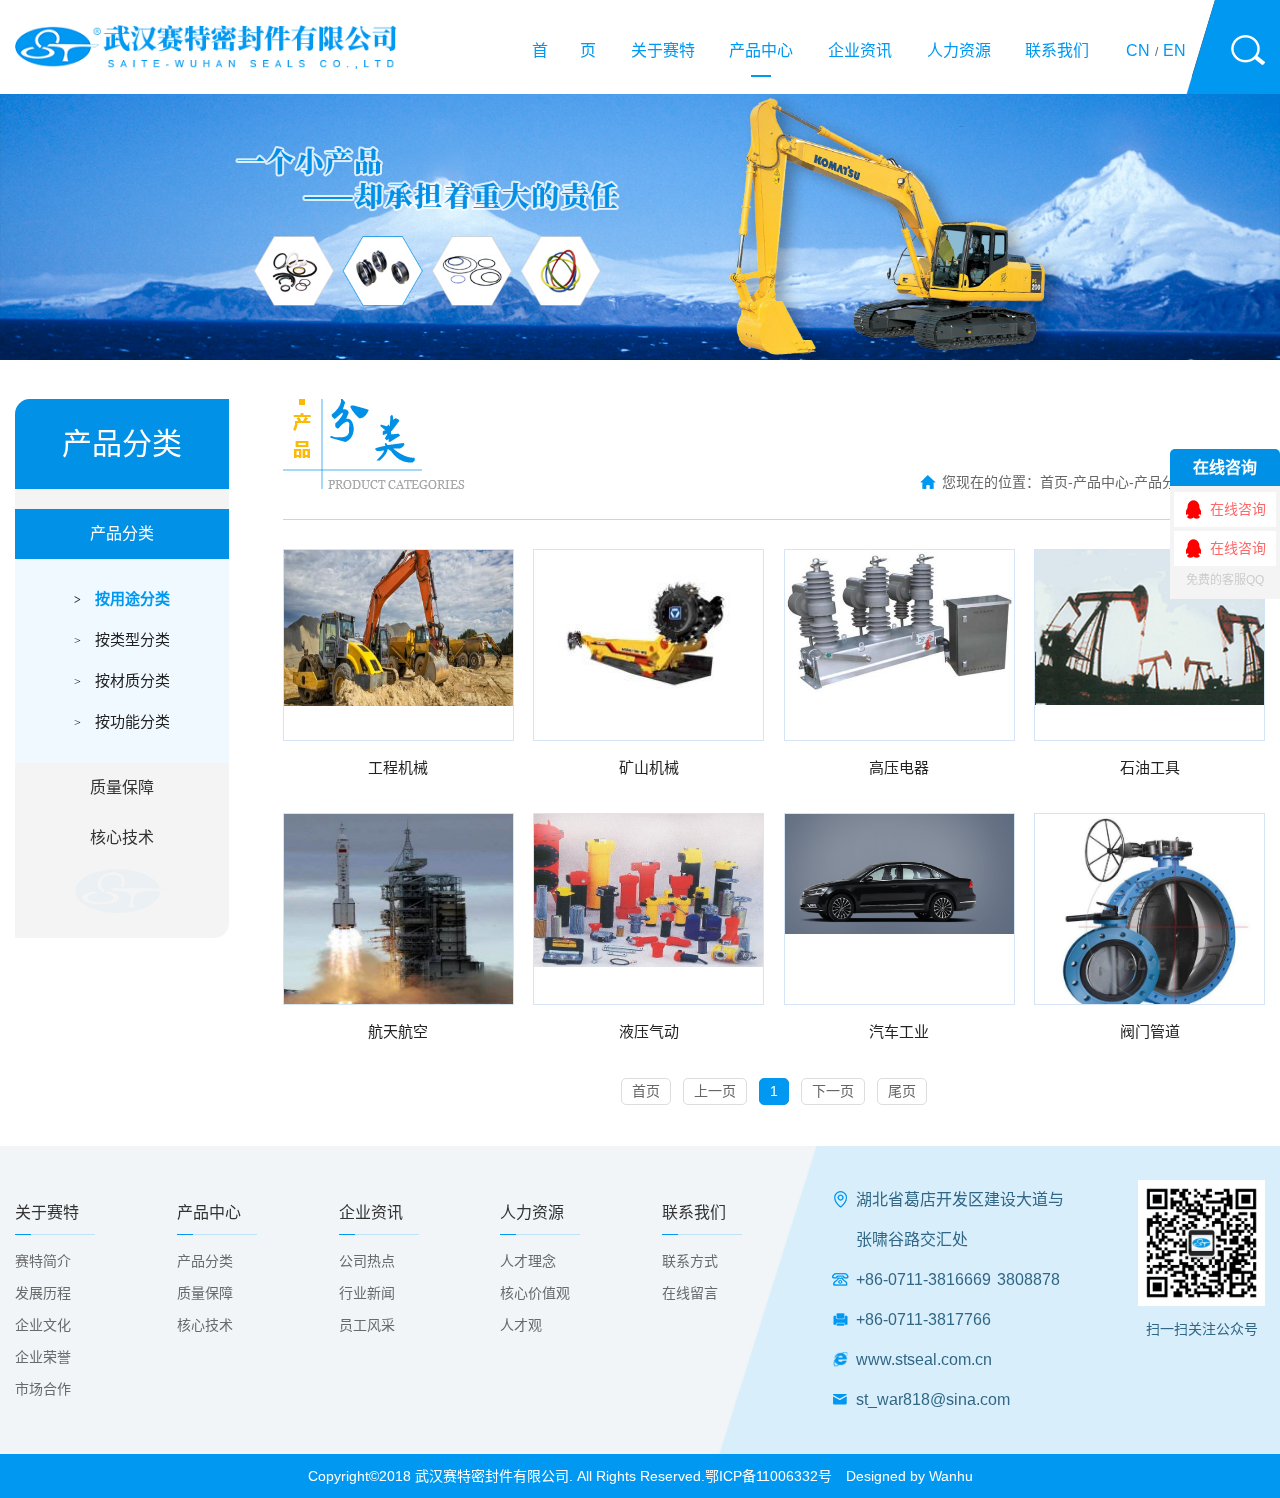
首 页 (564, 50)
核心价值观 (535, 1293)
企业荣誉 (43, 1357)
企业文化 (43, 1325)
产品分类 (122, 533)
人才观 (521, 1325)
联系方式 (690, 1261)
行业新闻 (367, 1293)
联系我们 (1057, 50)
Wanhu (951, 1476)
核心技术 (122, 837)
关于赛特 (663, 50)
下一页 (833, 1091)
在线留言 (690, 1293)
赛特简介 (43, 1261)
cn (1138, 50)
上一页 (715, 1091)
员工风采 (367, 1325)
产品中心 (761, 50)
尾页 (902, 1091)
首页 (1054, 482)
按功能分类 (122, 721)
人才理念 (528, 1261)
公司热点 (367, 1261)
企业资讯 (860, 50)
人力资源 (959, 50)
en (1174, 50)
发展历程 (43, 1293)
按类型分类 (122, 639)
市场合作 (43, 1389)
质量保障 (122, 787)
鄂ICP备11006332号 (768, 1476)
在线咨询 (1238, 509)
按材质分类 (122, 680)
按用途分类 (122, 598)
